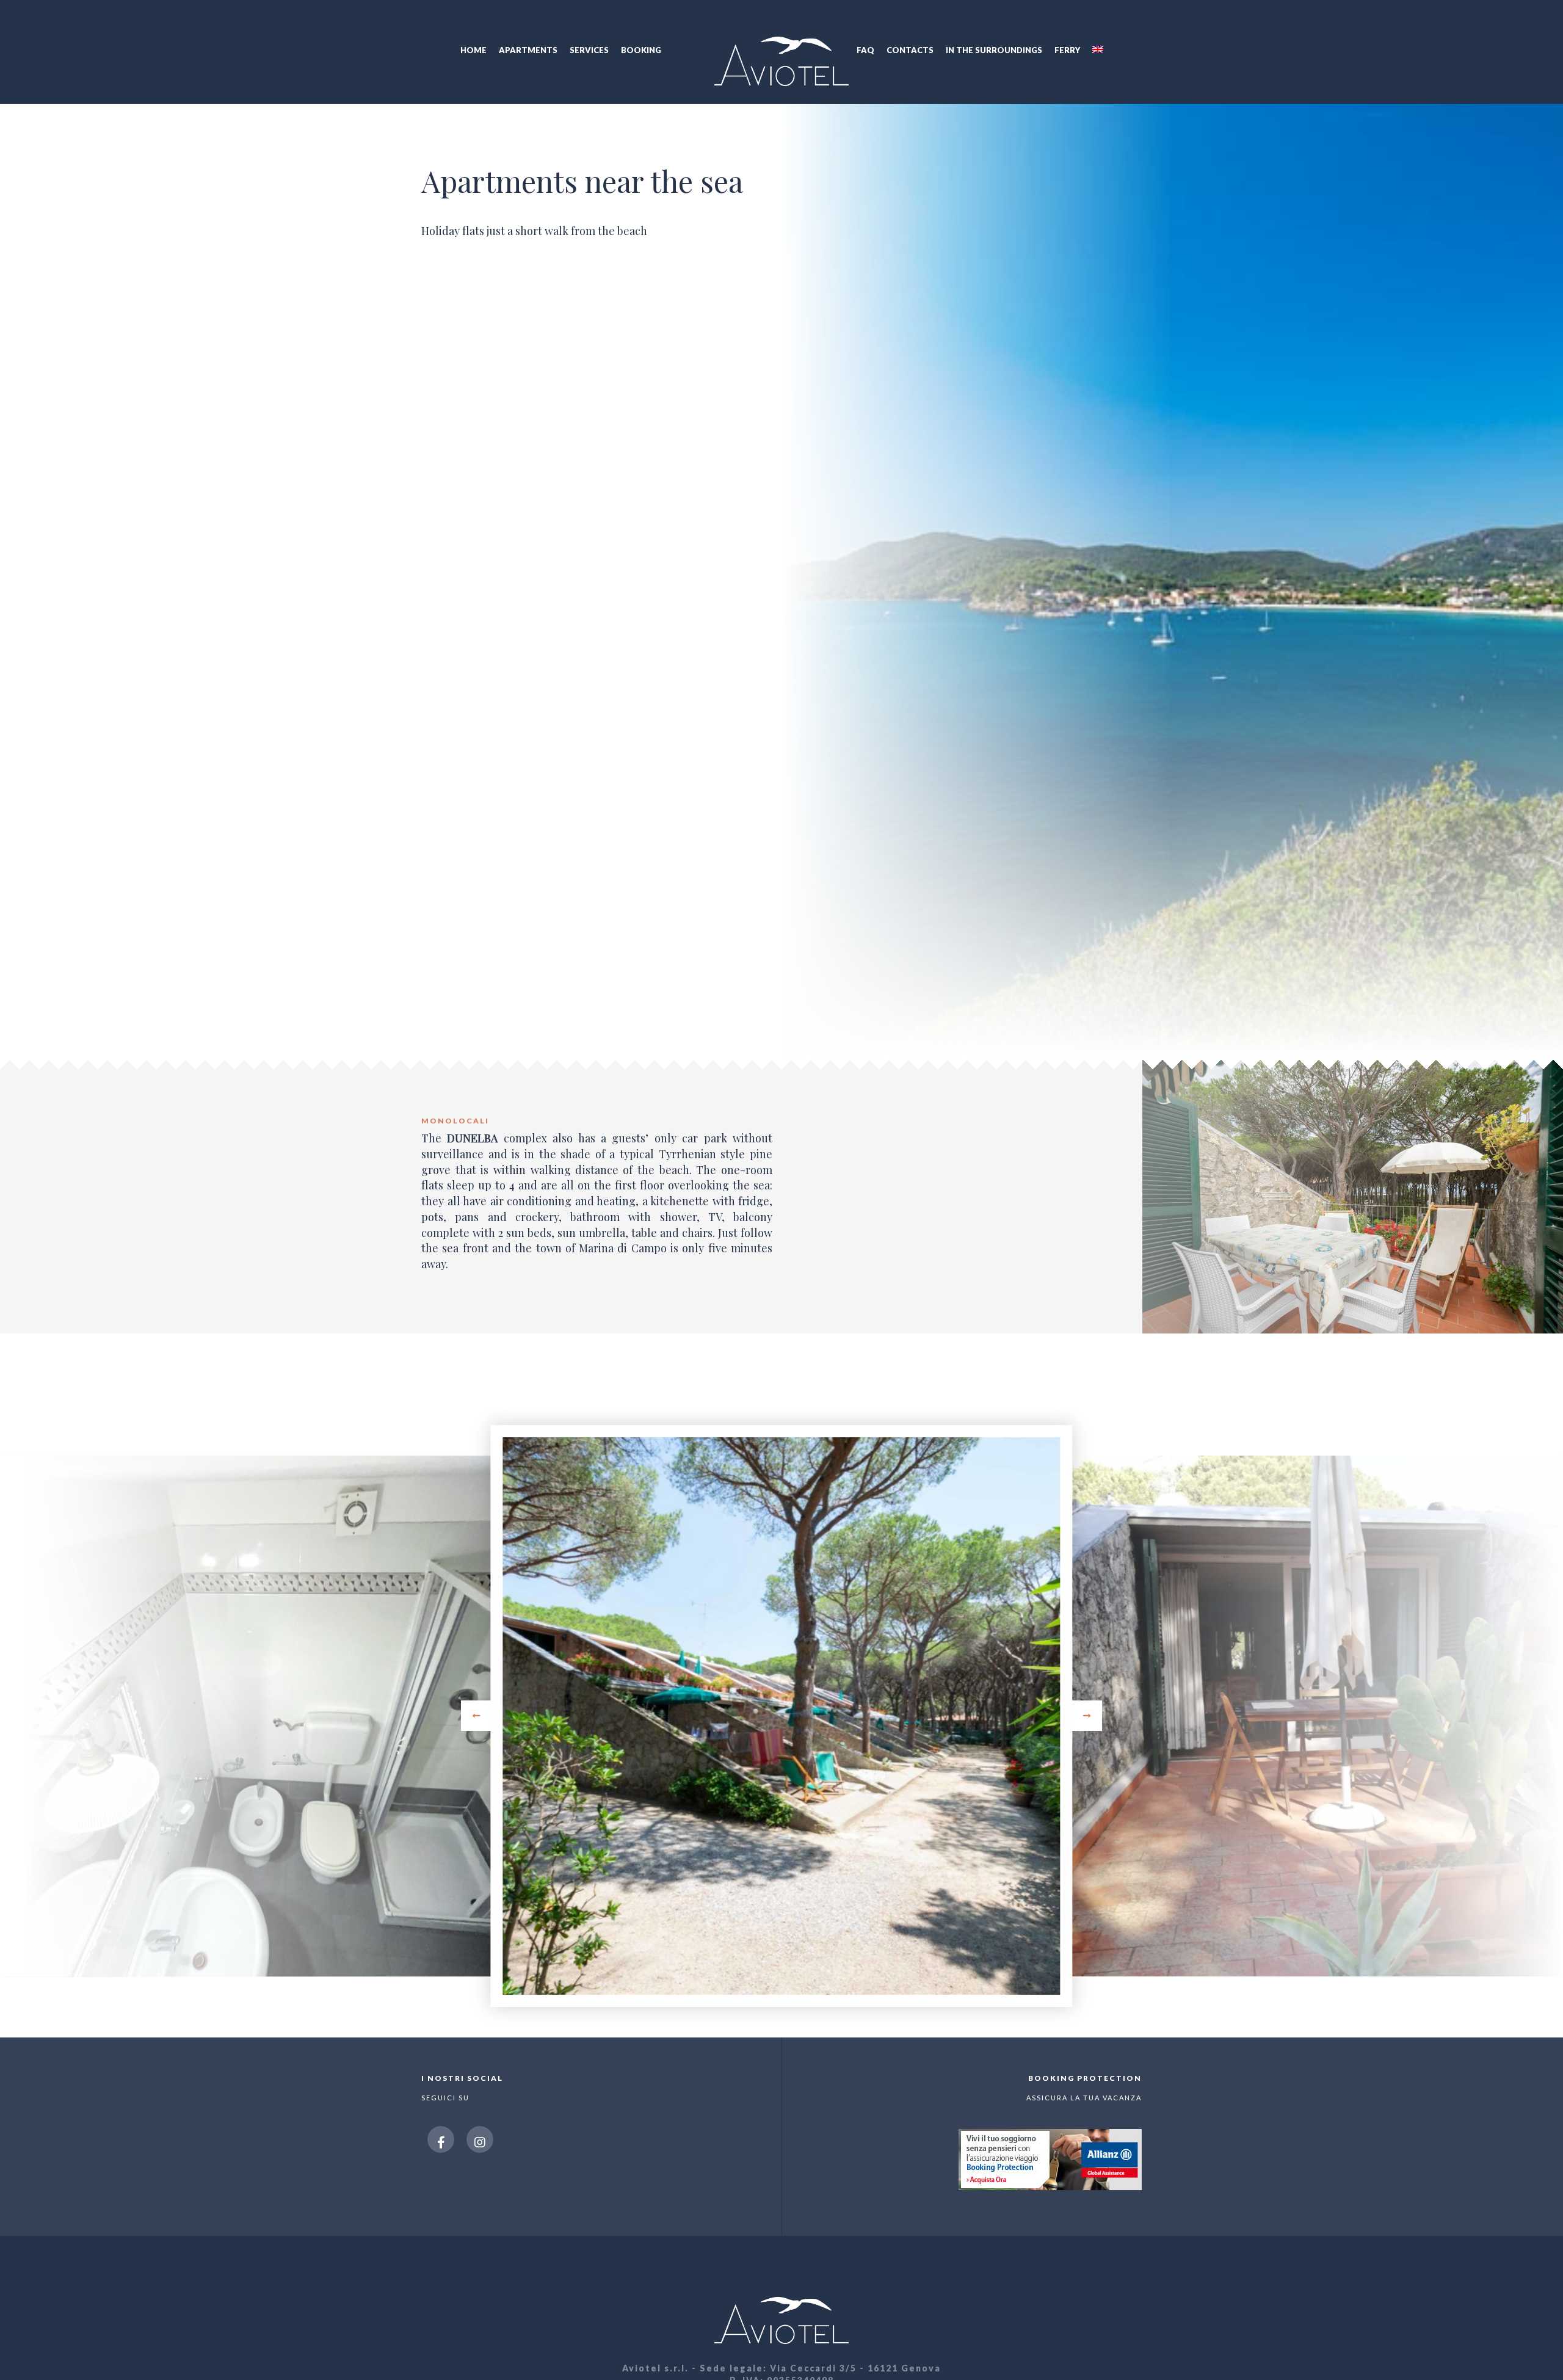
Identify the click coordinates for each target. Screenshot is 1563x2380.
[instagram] (480, 2139)
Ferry (1067, 50)
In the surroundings (994, 50)
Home (473, 50)
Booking (641, 50)
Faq (865, 50)
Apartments (528, 50)
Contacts (910, 50)
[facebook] (441, 2139)
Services (589, 50)
